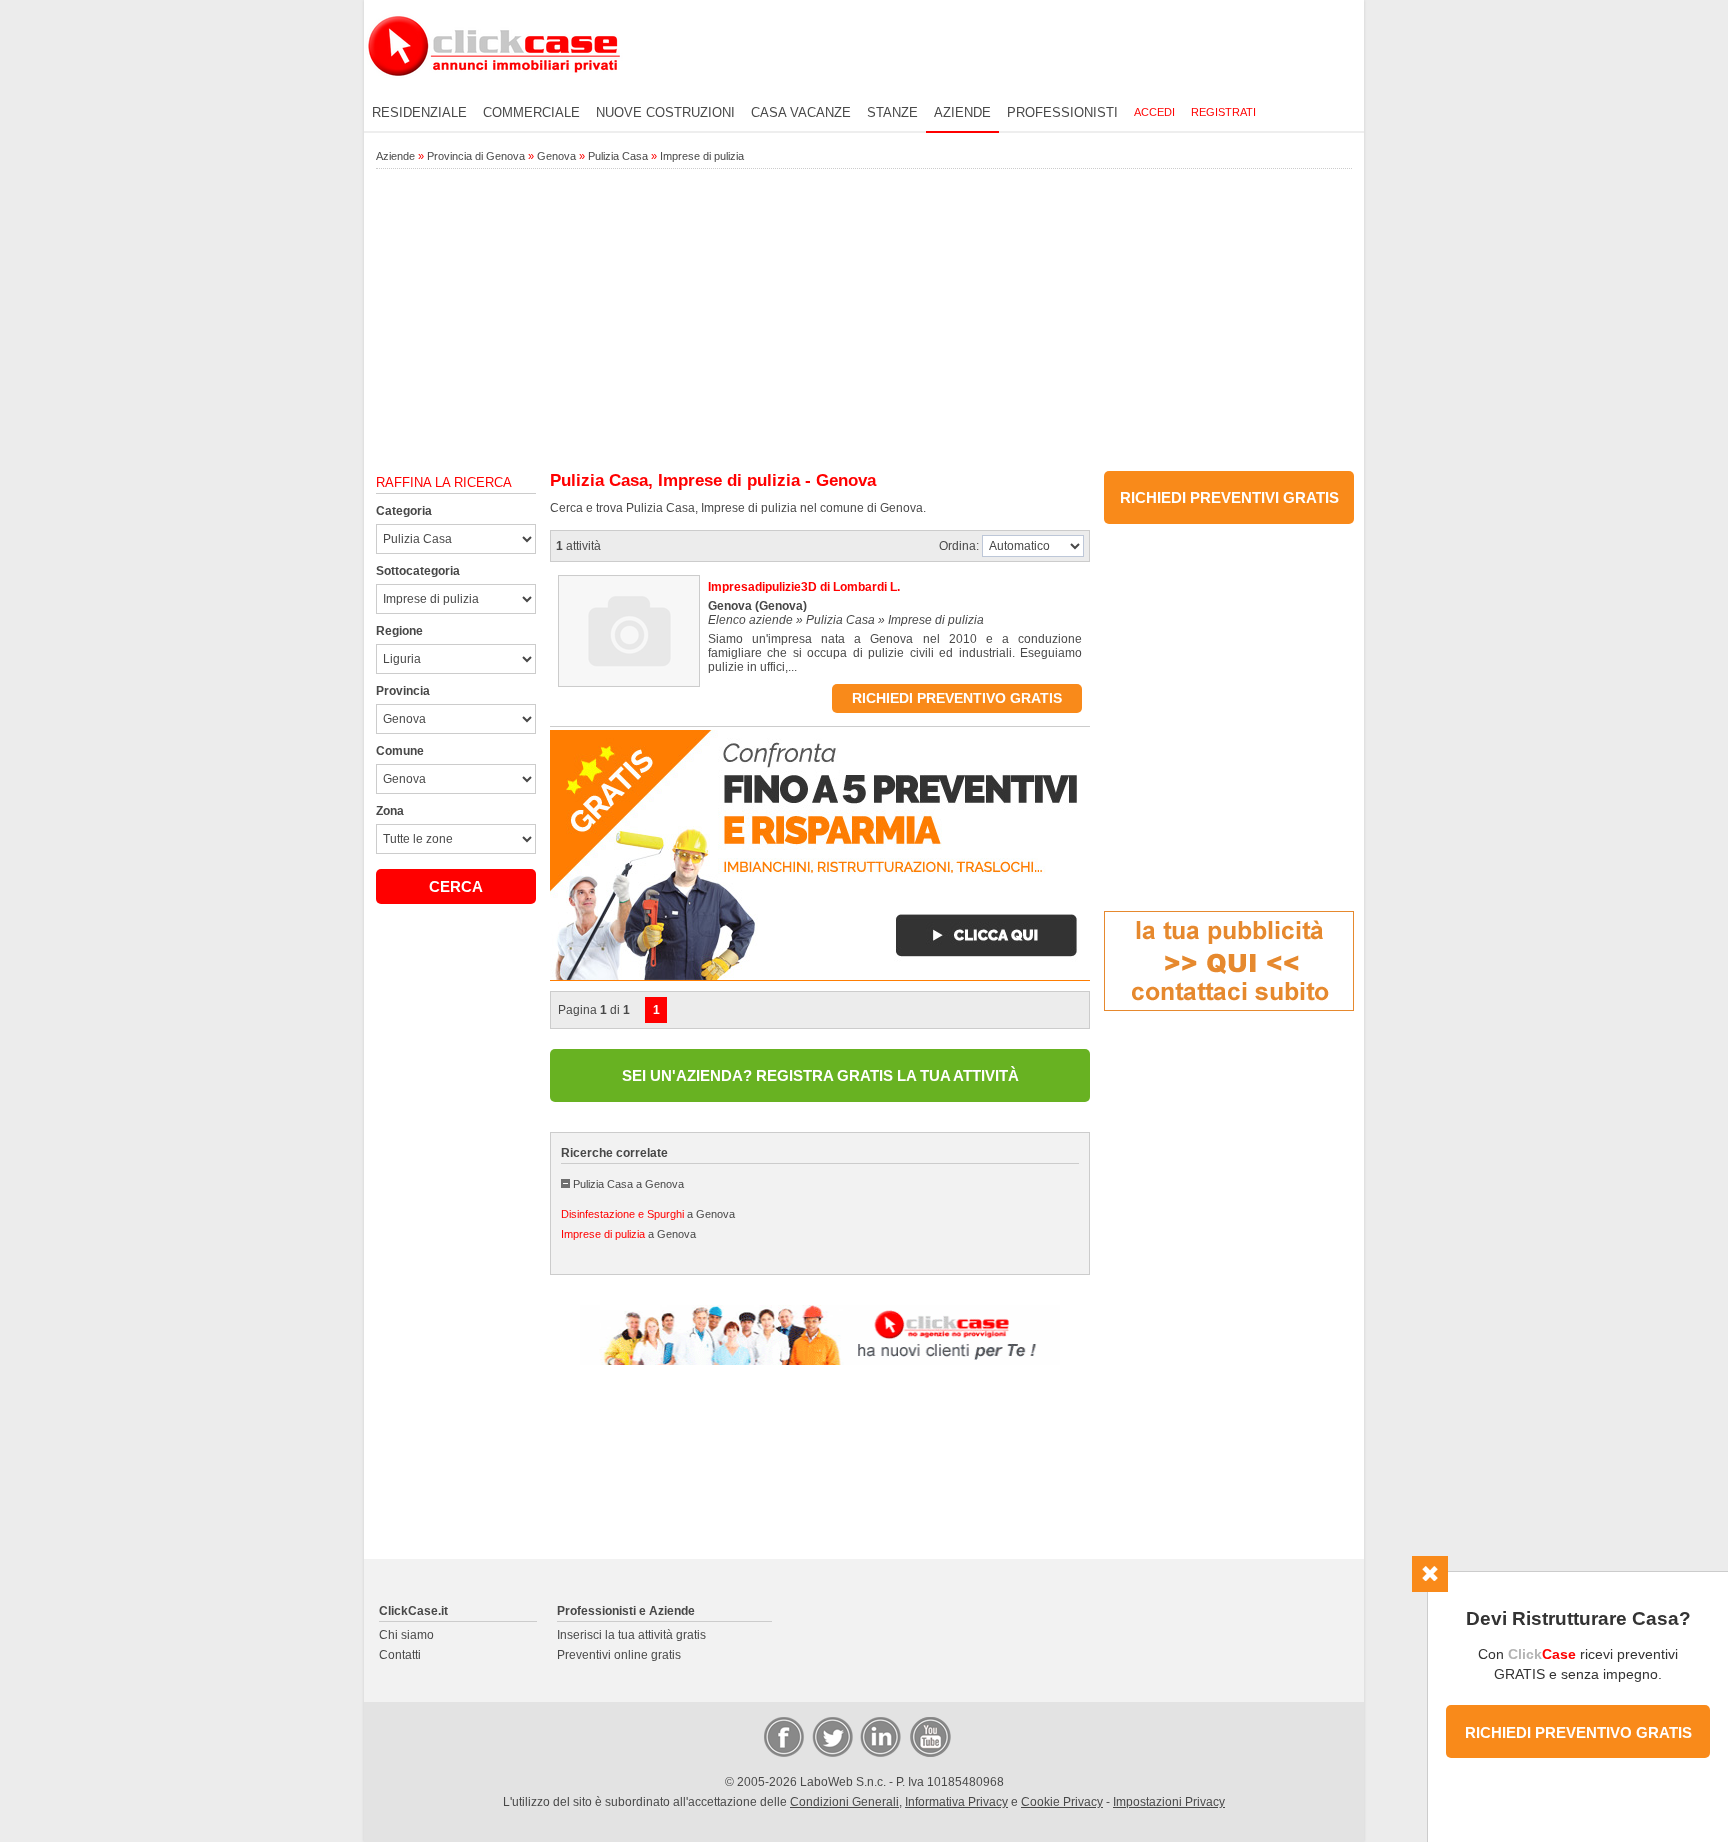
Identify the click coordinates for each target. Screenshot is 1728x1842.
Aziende (962, 112)
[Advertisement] (864, 321)
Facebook (783, 1736)
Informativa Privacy (956, 1802)
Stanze (892, 112)
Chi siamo (406, 1635)
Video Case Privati (929, 1736)
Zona (390, 811)
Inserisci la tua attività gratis (631, 1635)
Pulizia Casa (618, 156)
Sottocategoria (418, 571)
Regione (399, 631)
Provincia (403, 691)
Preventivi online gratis (619, 1655)
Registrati (1223, 112)
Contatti (400, 1655)
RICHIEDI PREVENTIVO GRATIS (1578, 1732)
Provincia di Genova (476, 156)
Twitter (831, 1736)
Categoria (404, 511)
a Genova (648, 1214)
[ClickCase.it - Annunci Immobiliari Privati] (494, 90)
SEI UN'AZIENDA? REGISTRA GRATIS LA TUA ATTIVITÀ (820, 1075)
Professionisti (1062, 112)
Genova (556, 156)
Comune (400, 751)
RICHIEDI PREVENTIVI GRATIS (1229, 497)
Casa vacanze (801, 112)
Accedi (1154, 112)
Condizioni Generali (844, 1802)
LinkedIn (879, 1736)
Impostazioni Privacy (1169, 1802)
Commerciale (531, 112)
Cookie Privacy (1062, 1802)
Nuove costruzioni (665, 112)
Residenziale (419, 112)
